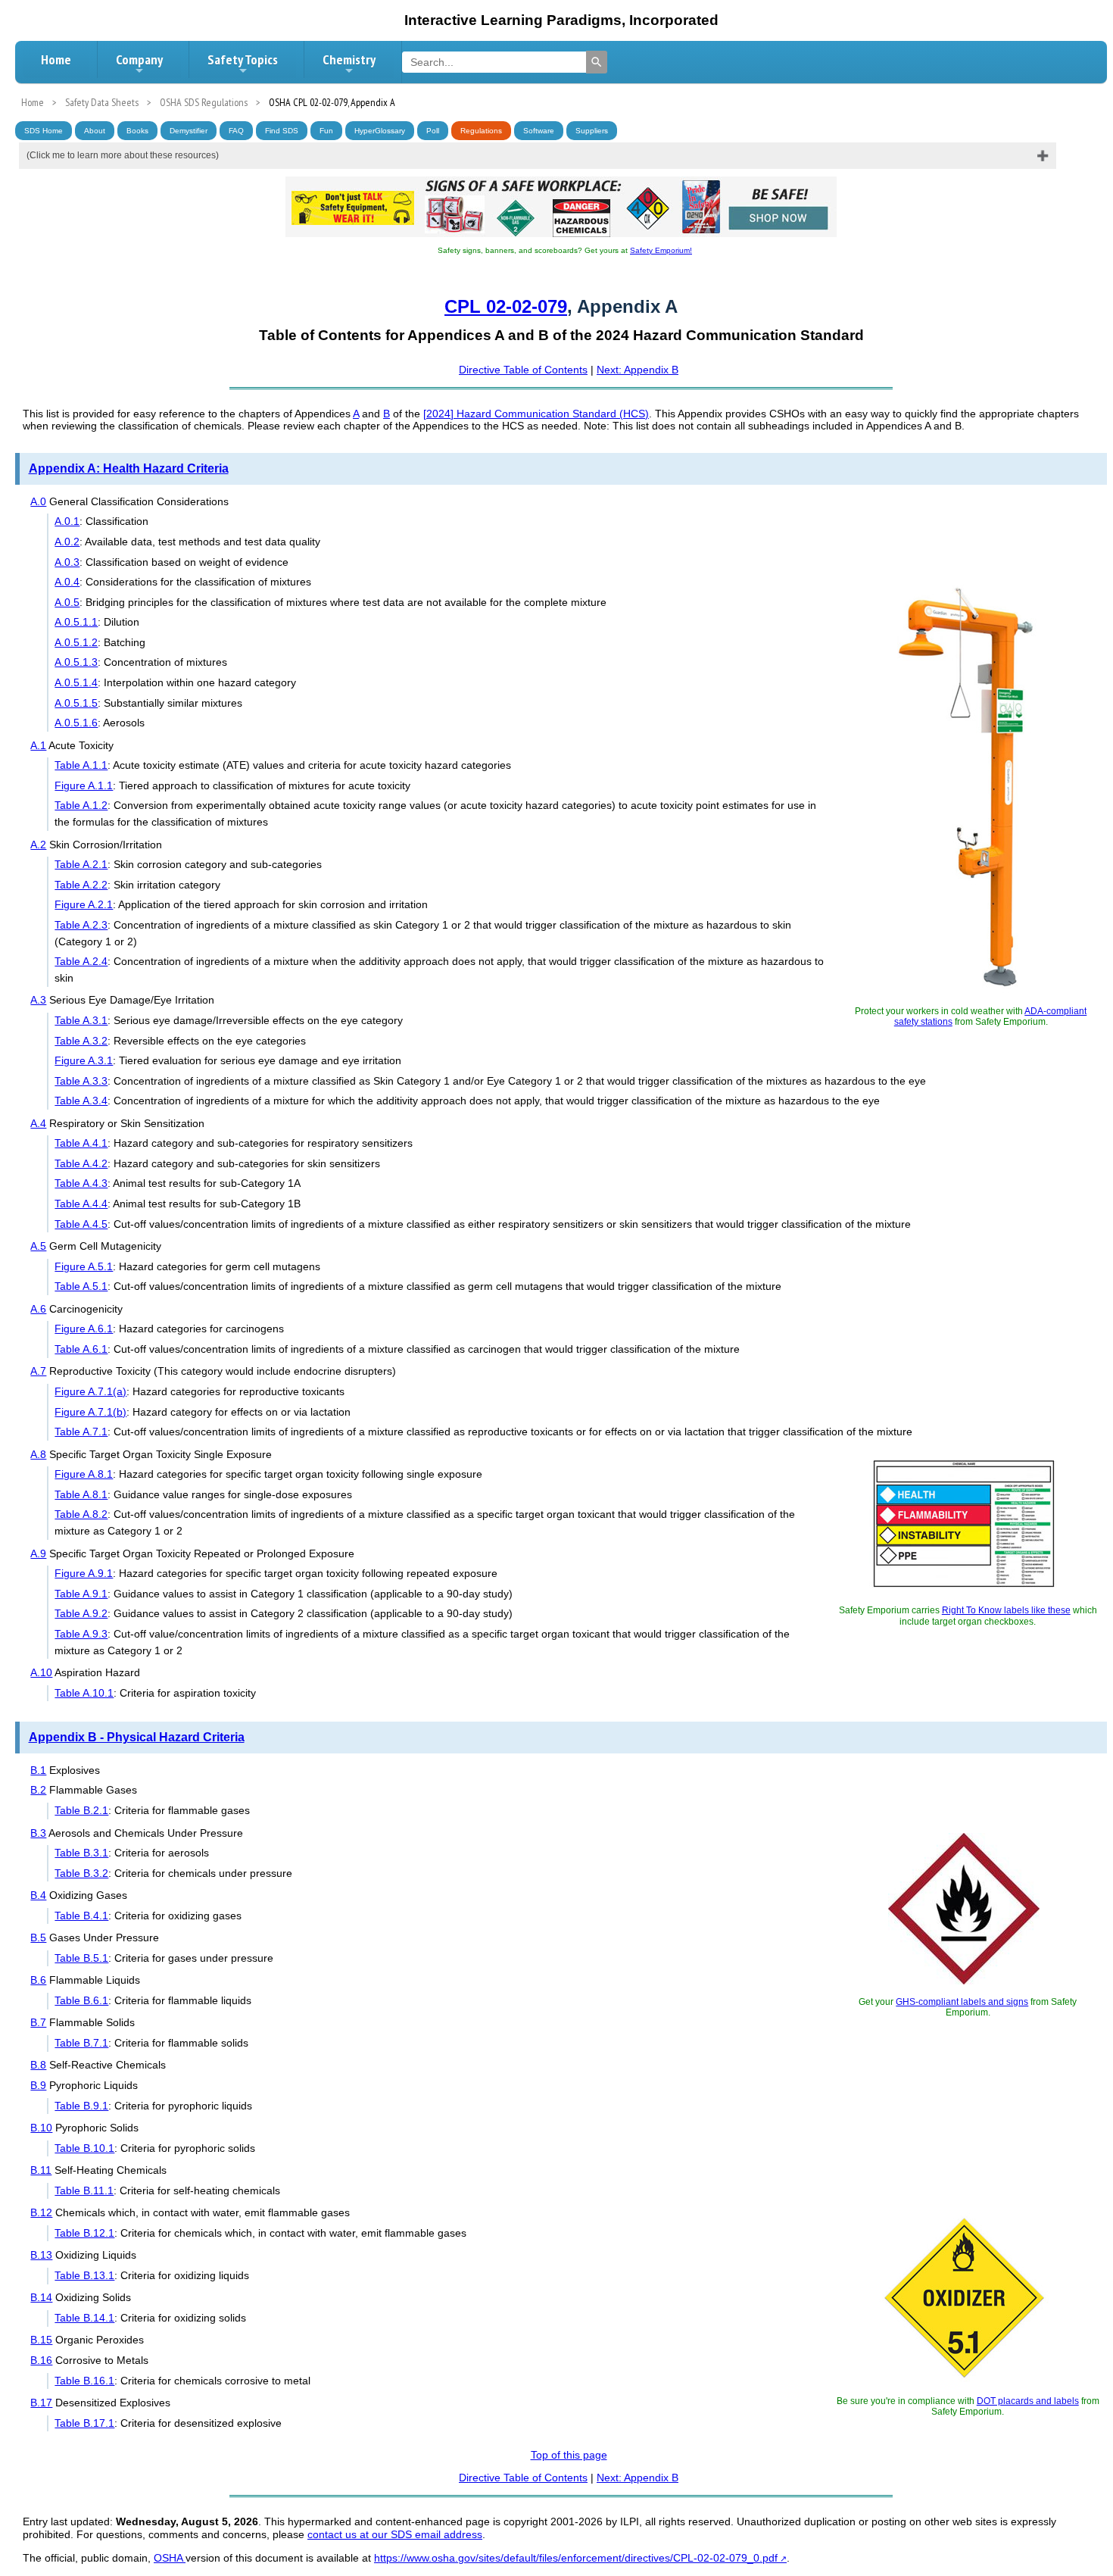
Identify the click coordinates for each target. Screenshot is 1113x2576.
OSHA (170, 2558)
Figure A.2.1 (84, 904)
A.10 (41, 1672)
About (95, 131)
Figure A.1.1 (84, 785)
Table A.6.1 (81, 1349)
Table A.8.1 (81, 1494)
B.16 (41, 2360)
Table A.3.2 (81, 1041)
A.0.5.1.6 (76, 723)
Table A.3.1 (81, 1020)
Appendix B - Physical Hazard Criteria (137, 1737)
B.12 (41, 2212)
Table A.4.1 (81, 1143)
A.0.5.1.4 (76, 682)
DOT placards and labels (1028, 2401)
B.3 (38, 1833)
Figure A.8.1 (84, 1474)
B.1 (38, 1770)
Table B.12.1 (84, 2233)
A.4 (38, 1123)
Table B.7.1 (81, 2043)
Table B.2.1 (81, 1810)
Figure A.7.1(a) (90, 1391)
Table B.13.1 (84, 2275)
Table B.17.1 (84, 2423)
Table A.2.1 (81, 864)
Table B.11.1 (84, 2190)
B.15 (41, 2340)
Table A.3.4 (81, 1101)
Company (139, 59)
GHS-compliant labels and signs (962, 2002)
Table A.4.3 (81, 1183)
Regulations (481, 131)
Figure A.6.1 (84, 1329)
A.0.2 (67, 542)
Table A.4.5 (81, 1224)
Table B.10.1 (84, 2148)
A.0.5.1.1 (76, 622)
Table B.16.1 (84, 2381)
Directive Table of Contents (523, 370)
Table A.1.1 (81, 765)
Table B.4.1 (81, 1916)
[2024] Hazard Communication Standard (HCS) (536, 414)
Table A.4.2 (81, 1163)
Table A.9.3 (81, 1634)
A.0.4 (67, 582)
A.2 (38, 845)
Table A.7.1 (81, 1432)
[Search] (597, 62)
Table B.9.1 (81, 2106)
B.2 (38, 1790)
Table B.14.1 (84, 2318)
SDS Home (44, 131)
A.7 (38, 1371)
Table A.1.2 (81, 805)
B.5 (38, 1937)
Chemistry (349, 59)
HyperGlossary (380, 131)
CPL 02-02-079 (506, 306)
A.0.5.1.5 (76, 703)
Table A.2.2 (81, 885)
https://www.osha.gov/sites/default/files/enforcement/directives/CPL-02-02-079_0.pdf (576, 2558)
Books (137, 131)
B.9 (38, 2085)
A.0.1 (67, 521)
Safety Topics (243, 59)
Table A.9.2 (81, 1613)
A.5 (38, 1246)
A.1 (38, 745)
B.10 (41, 2128)
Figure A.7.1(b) (90, 1412)
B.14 (41, 2297)
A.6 (38, 1309)
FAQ (236, 131)
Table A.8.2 (81, 1514)
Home (56, 59)
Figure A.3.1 (84, 1060)
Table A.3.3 (81, 1081)
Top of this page (569, 2455)
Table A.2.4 (81, 961)
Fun (326, 131)
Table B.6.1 (81, 2000)
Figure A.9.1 (84, 1573)
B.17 (41, 2403)
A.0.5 (67, 602)
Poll (433, 131)
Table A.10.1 (84, 1693)
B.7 (38, 2022)
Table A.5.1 (81, 1286)
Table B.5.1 (81, 1958)
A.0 (38, 501)
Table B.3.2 (81, 1873)
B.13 (41, 2255)
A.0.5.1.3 (76, 662)
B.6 (38, 1980)
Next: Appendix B (638, 370)
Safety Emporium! (661, 250)
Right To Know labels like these (1006, 1610)
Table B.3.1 (81, 1853)
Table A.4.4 (81, 1204)
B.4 (38, 1895)
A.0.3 (67, 562)
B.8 (38, 2065)
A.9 (38, 1553)
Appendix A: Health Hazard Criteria (129, 468)
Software (539, 131)
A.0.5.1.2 (76, 642)
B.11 (41, 2170)
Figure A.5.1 (84, 1266)
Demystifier (189, 131)
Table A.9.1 (81, 1594)
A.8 (38, 1454)
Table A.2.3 (81, 925)
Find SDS (282, 131)
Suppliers (592, 131)
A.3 (38, 1000)
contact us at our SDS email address (395, 2534)
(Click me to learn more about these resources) (123, 155)
